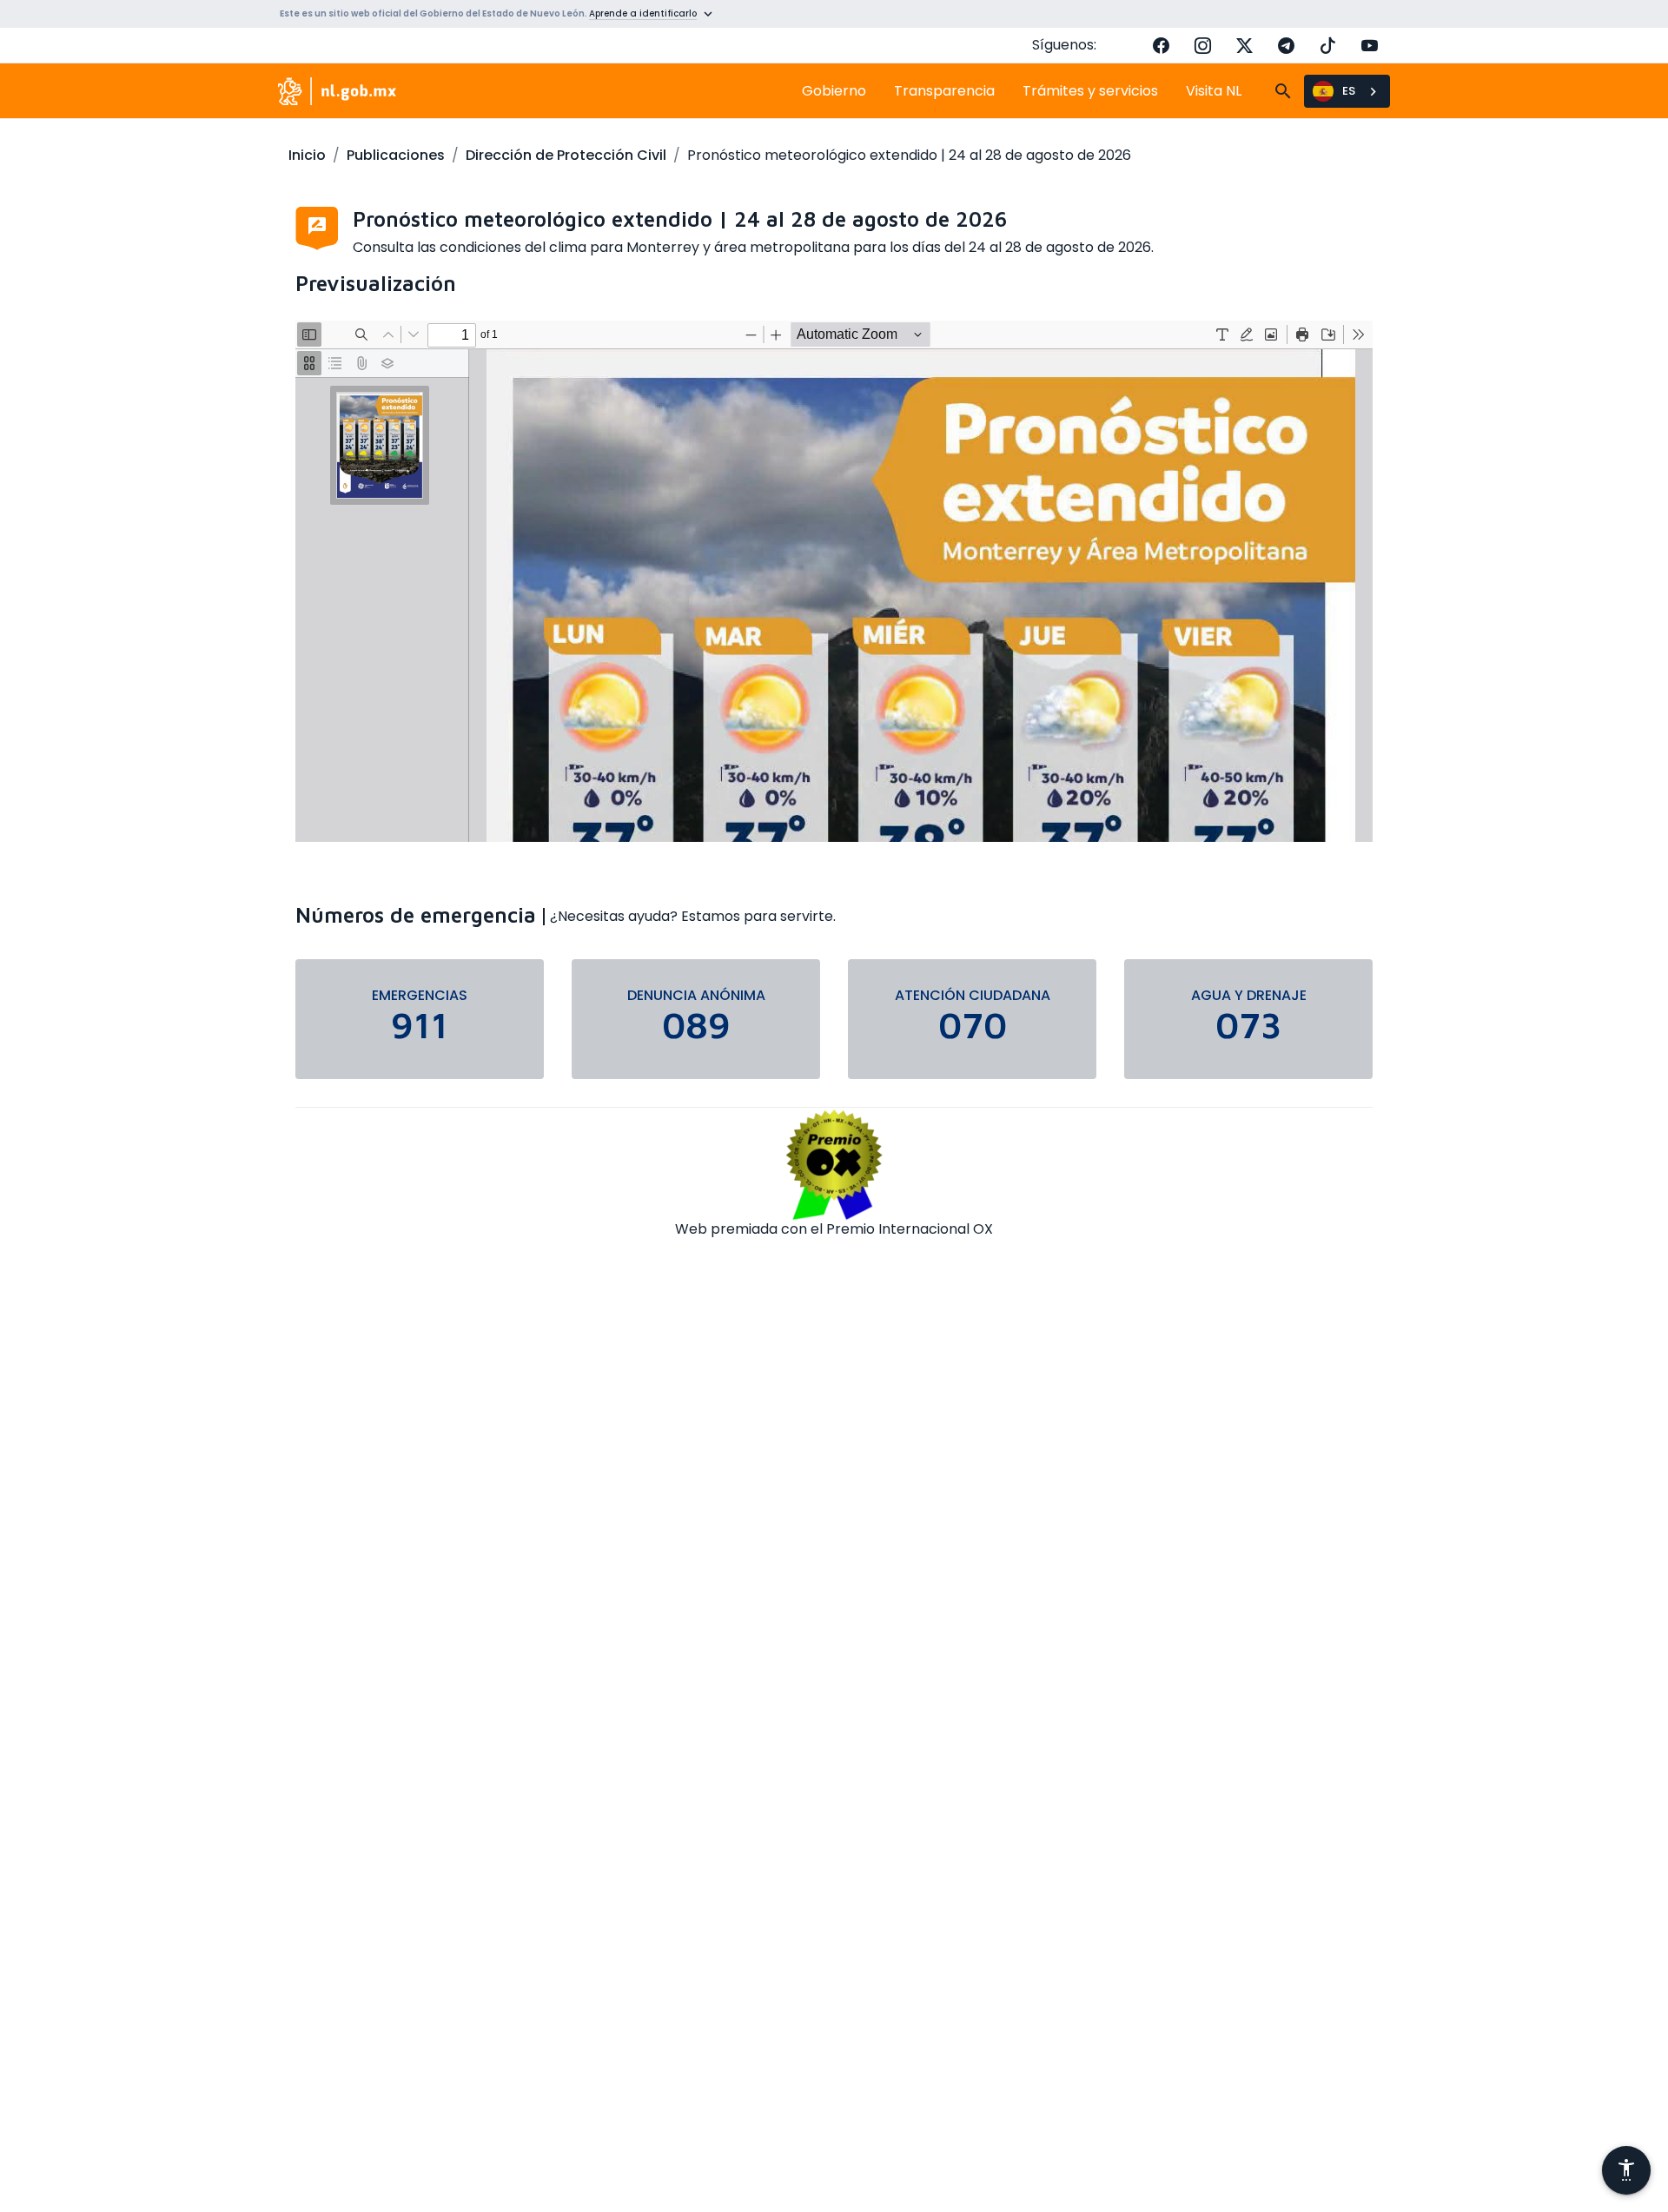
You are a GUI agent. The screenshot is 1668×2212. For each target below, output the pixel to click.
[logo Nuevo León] (338, 91)
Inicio (307, 155)
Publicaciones (396, 155)
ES (1349, 91)
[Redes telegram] (1286, 45)
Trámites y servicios (1090, 91)
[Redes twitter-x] (1244, 45)
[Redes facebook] (1161, 45)
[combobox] (1347, 91)
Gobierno (834, 91)
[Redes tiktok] (1327, 45)
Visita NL (1214, 91)
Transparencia (944, 91)
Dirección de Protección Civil (566, 155)
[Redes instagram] (1202, 45)
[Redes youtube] (1369, 45)
